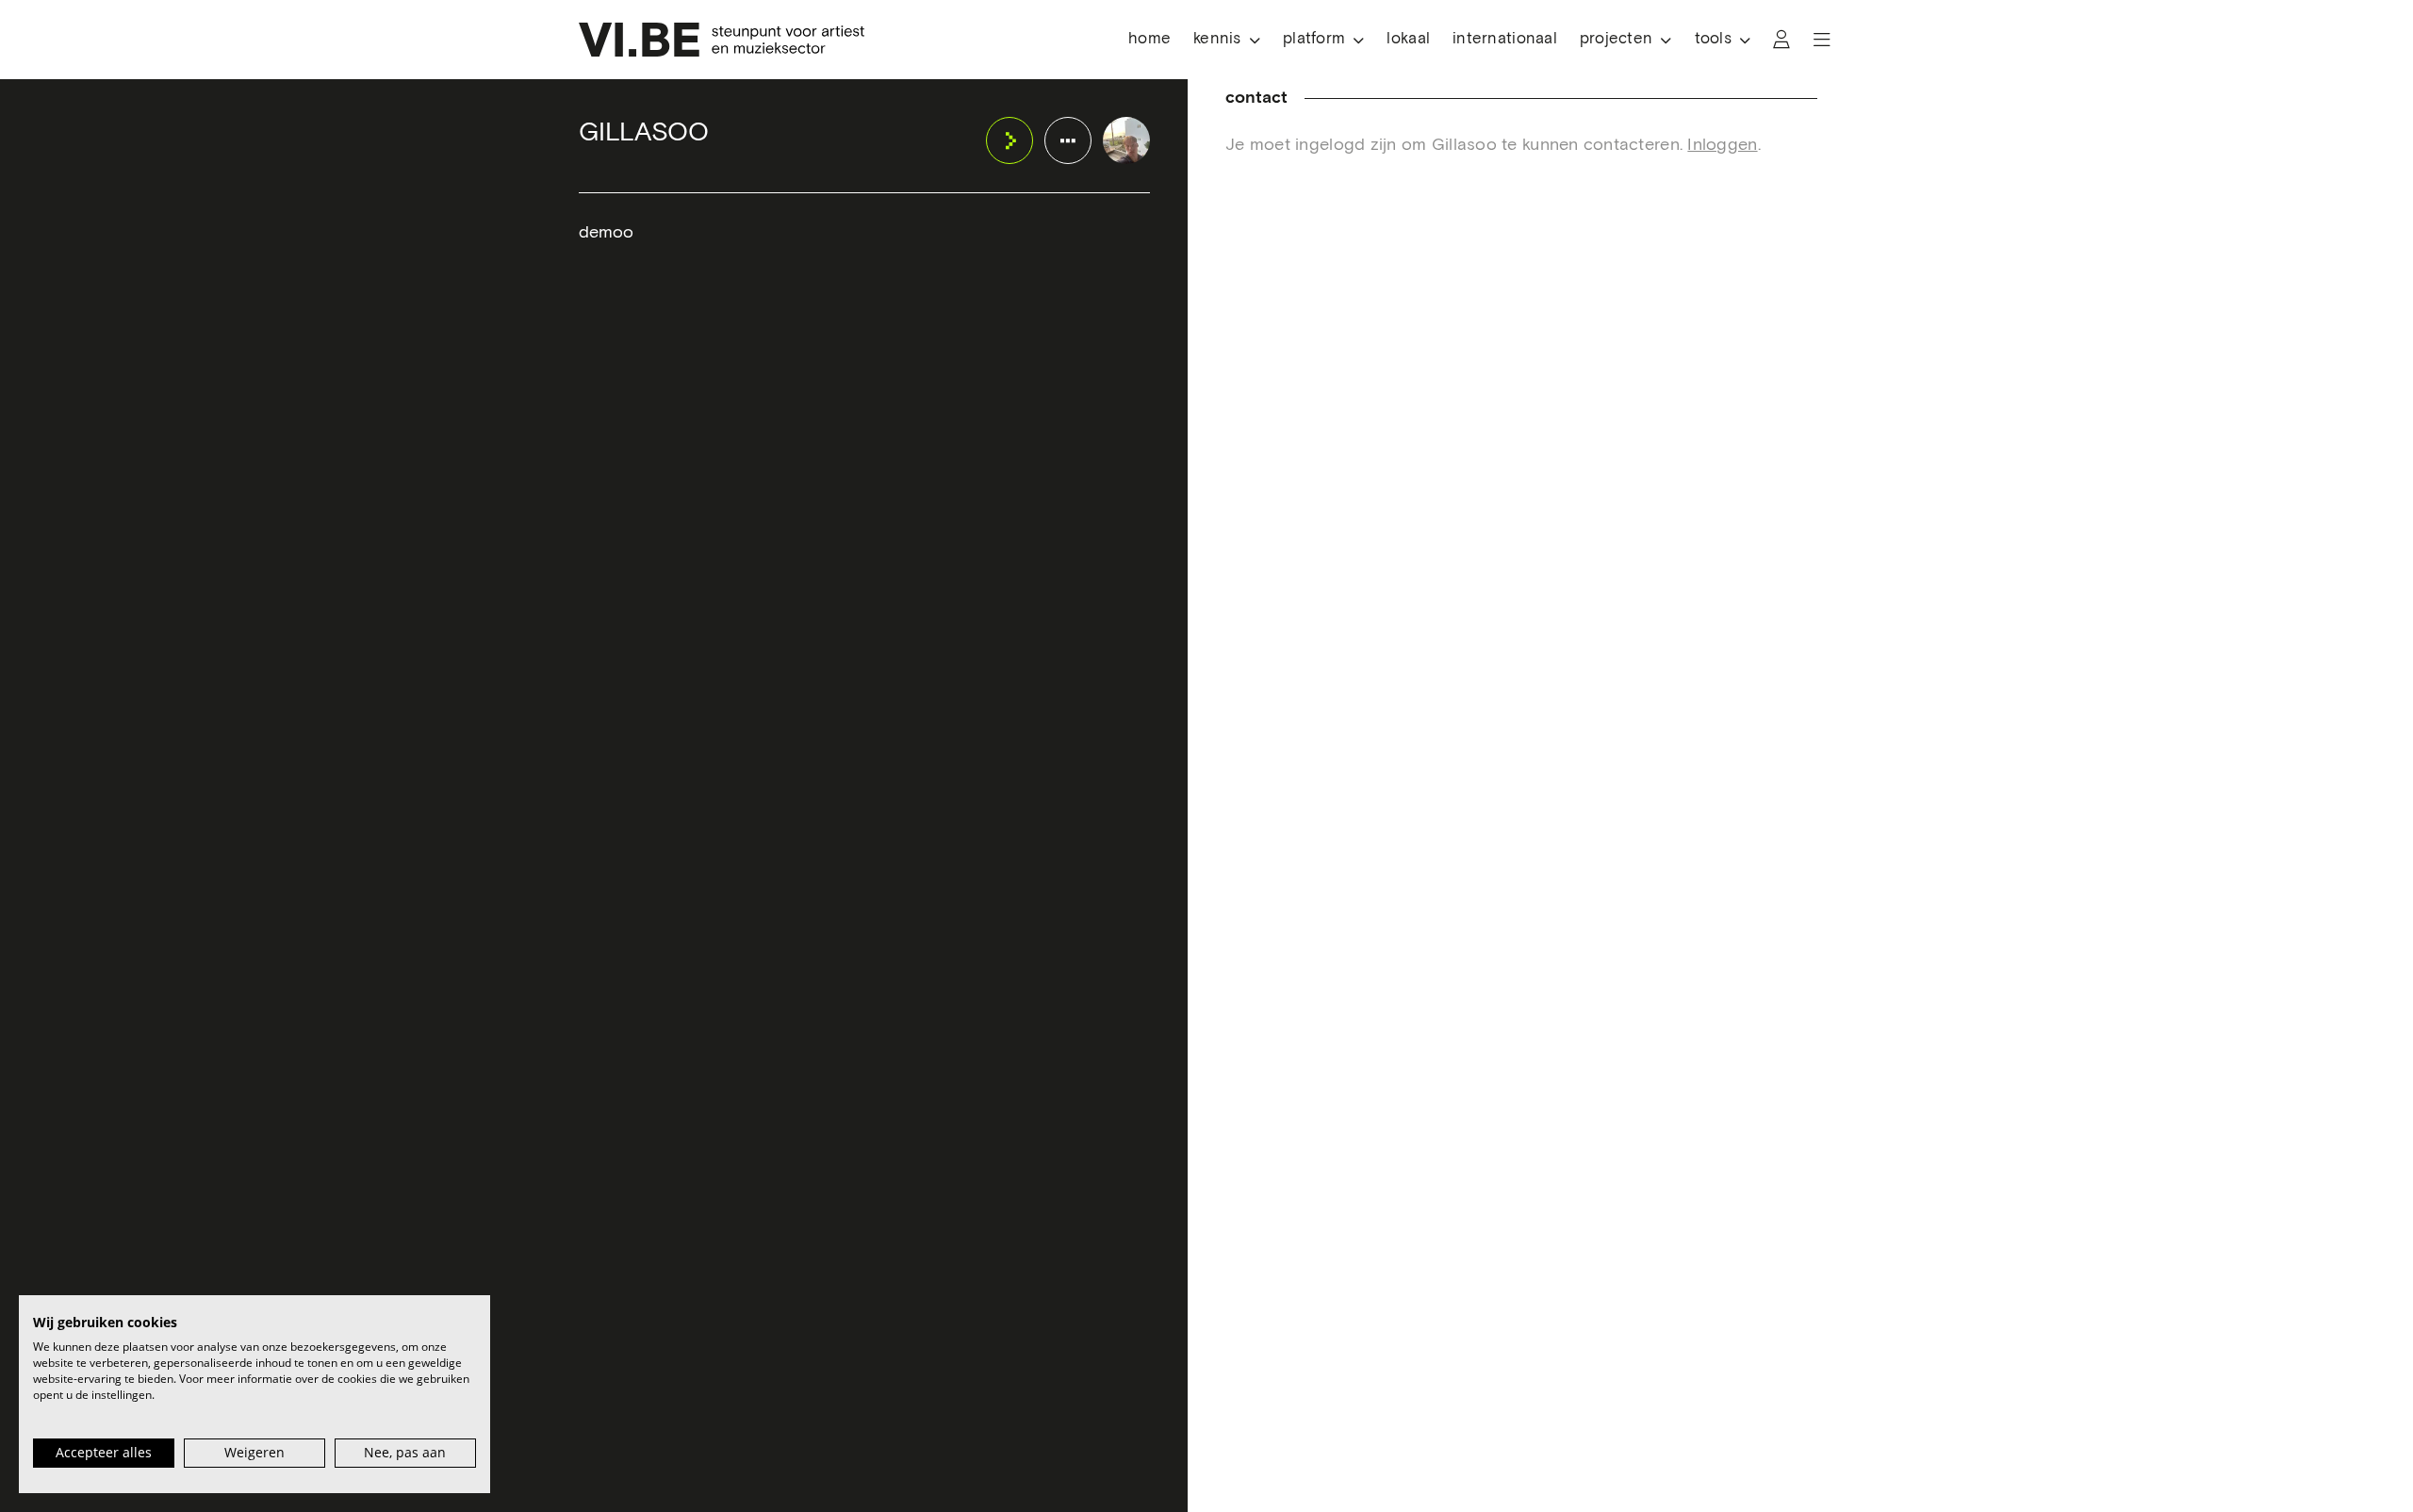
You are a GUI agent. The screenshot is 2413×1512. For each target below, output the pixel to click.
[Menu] (1822, 40)
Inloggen (1722, 145)
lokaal (1408, 39)
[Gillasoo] (1126, 140)
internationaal (1505, 39)
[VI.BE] (722, 40)
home (1149, 39)
